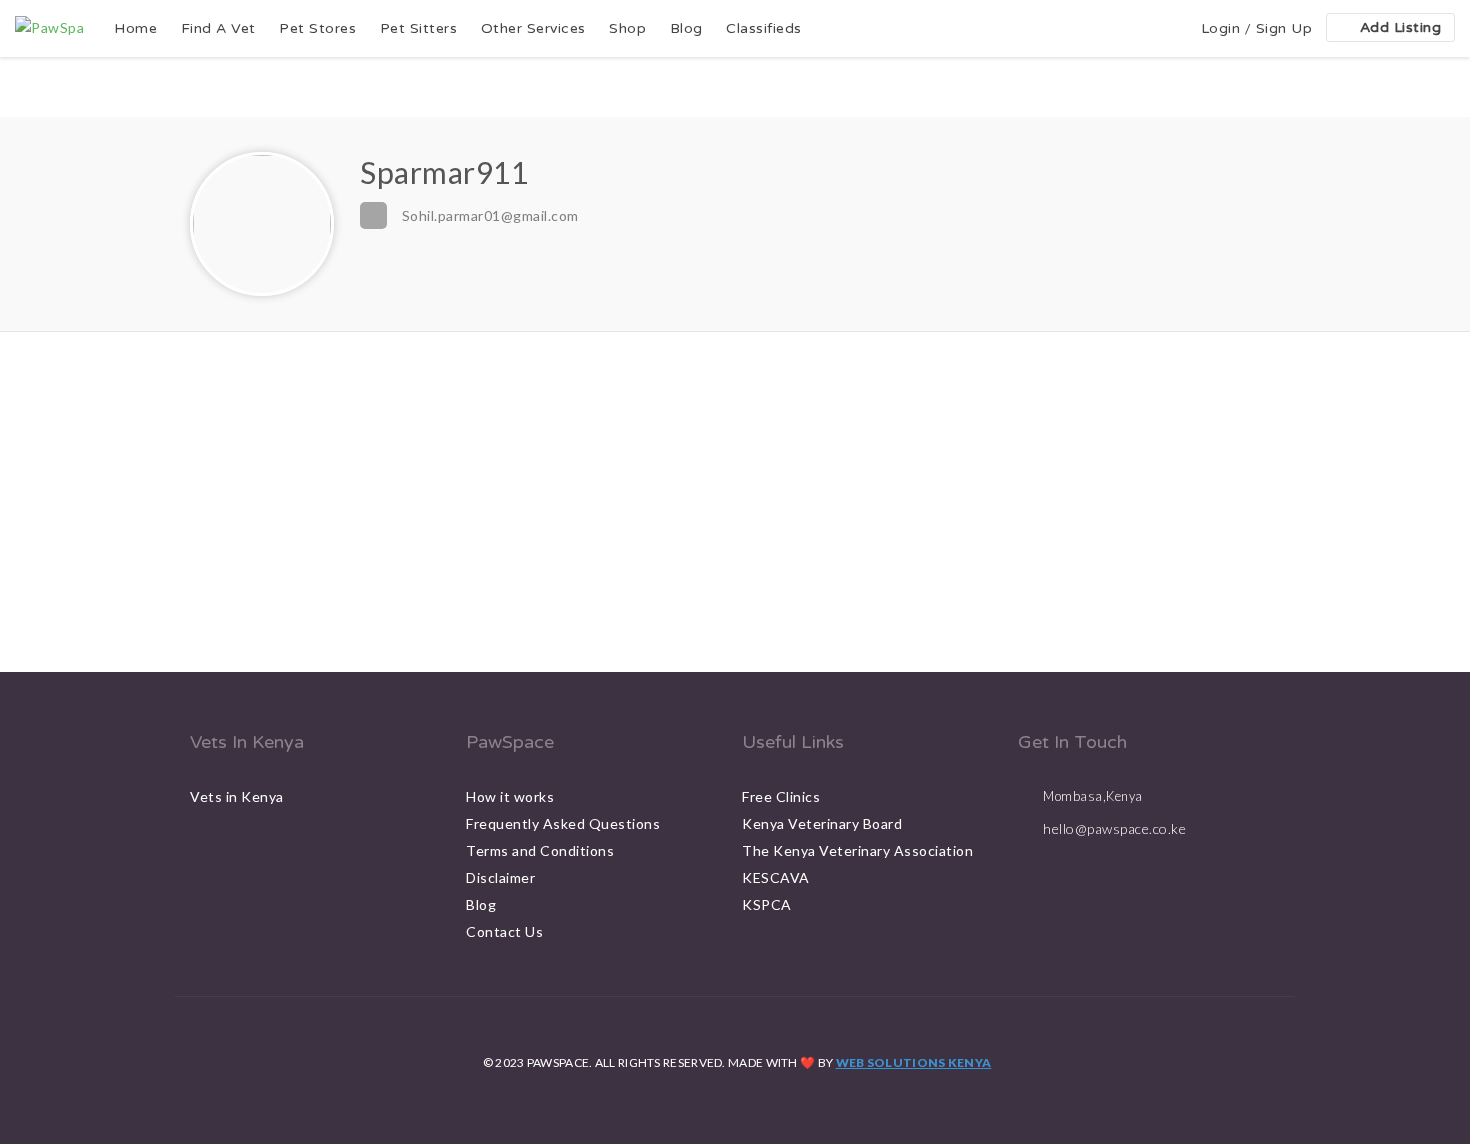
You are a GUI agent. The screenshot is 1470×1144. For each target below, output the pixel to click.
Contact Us (504, 931)
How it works (510, 796)
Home (135, 28)
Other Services (533, 28)
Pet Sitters (419, 28)
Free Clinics (781, 796)
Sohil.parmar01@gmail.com (490, 215)
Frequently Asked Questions (563, 823)
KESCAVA (776, 877)
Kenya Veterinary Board (822, 823)
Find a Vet (218, 28)
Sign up (1284, 28)
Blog (686, 28)
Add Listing (1401, 27)
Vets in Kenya (237, 796)
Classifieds (764, 28)
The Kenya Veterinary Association (857, 850)
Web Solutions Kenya (914, 1062)
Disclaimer (500, 877)
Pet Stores (317, 28)
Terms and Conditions (540, 850)
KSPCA (767, 904)
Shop (627, 28)
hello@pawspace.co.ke (1114, 828)
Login (1221, 28)
